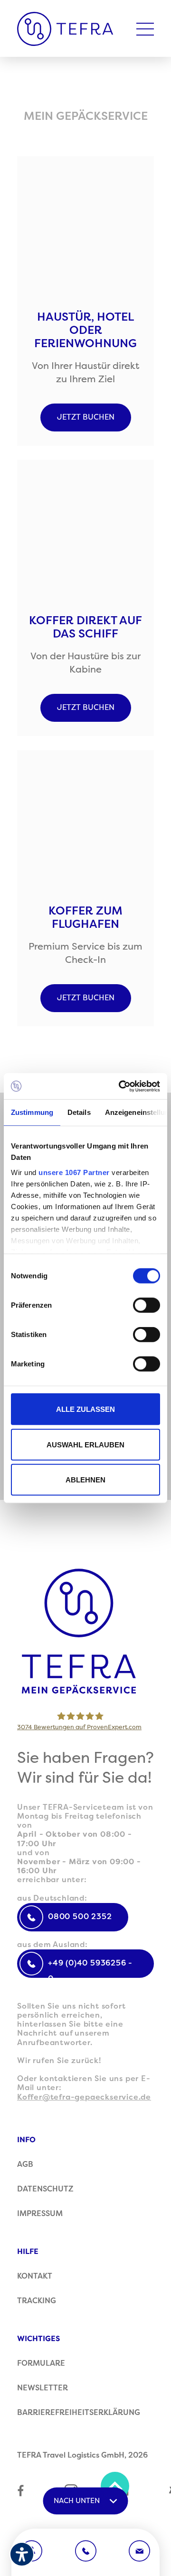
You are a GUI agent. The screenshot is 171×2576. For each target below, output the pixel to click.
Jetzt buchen (86, 417)
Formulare (41, 2363)
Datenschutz (45, 2189)
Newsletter (43, 2388)
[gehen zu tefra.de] (21, 2492)
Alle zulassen (85, 1409)
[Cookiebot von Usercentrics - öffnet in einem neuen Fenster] (121, 1086)
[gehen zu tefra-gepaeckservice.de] (65, 29)
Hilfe (28, 2252)
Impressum (40, 2214)
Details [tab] (79, 1112)
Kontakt (35, 2276)
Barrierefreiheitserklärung (79, 2413)
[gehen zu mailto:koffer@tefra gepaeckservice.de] (139, 2551)
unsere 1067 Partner (74, 1172)
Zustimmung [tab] (32, 1112)
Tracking (37, 2301)
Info (26, 2140)
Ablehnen (85, 1480)
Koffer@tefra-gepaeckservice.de (84, 2097)
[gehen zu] (85, 1632)
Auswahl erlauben (85, 1444)
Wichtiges (38, 2339)
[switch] (147, 1305)
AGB (25, 2164)
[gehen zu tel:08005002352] (86, 2551)
